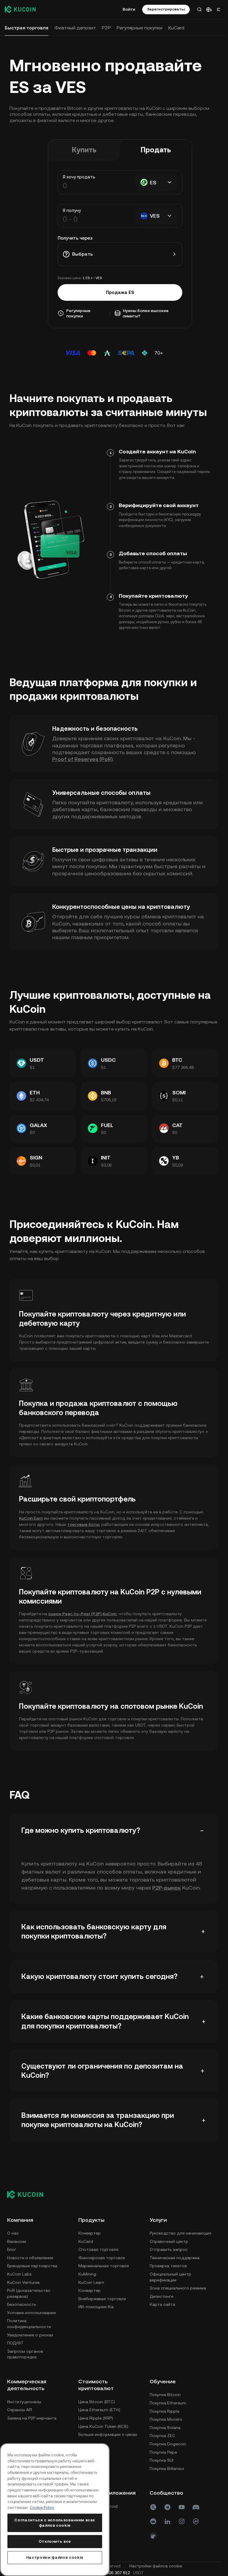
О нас (13, 2233)
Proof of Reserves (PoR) (83, 759)
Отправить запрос (26, 2411)
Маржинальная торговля (104, 2266)
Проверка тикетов (26, 2428)
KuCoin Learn (91, 2282)
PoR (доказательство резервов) (29, 2293)
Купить (83, 150)
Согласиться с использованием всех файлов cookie (54, 2523)
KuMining (87, 2274)
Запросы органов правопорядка (25, 2354)
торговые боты (83, 1524)
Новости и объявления (30, 2258)
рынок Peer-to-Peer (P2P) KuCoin (82, 1614)
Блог (12, 2249)
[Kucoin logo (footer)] (28, 2194)
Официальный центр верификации (28, 2439)
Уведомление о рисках (30, 2335)
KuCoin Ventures (23, 2282)
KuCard (86, 2241)
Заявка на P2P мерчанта (103, 2418)
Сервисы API (91, 2410)
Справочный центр (26, 2403)
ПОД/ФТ (15, 2343)
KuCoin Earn (31, 1518)
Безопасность (22, 2304)
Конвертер (90, 2233)
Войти (127, 9)
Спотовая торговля (98, 2249)
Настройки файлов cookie (54, 2557)
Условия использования (31, 2313)
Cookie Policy (42, 2508)
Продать (155, 150)
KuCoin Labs (19, 2274)
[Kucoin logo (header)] (20, 9)
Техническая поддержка (32, 2419)
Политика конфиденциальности (29, 2324)
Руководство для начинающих (38, 2395)
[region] (54, 2510)
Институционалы (95, 2402)
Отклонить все (54, 2541)
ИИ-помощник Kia (96, 2307)
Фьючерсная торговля (102, 2258)
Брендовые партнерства (32, 2266)
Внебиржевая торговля (102, 2299)
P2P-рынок (167, 1888)
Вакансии (17, 2241)
